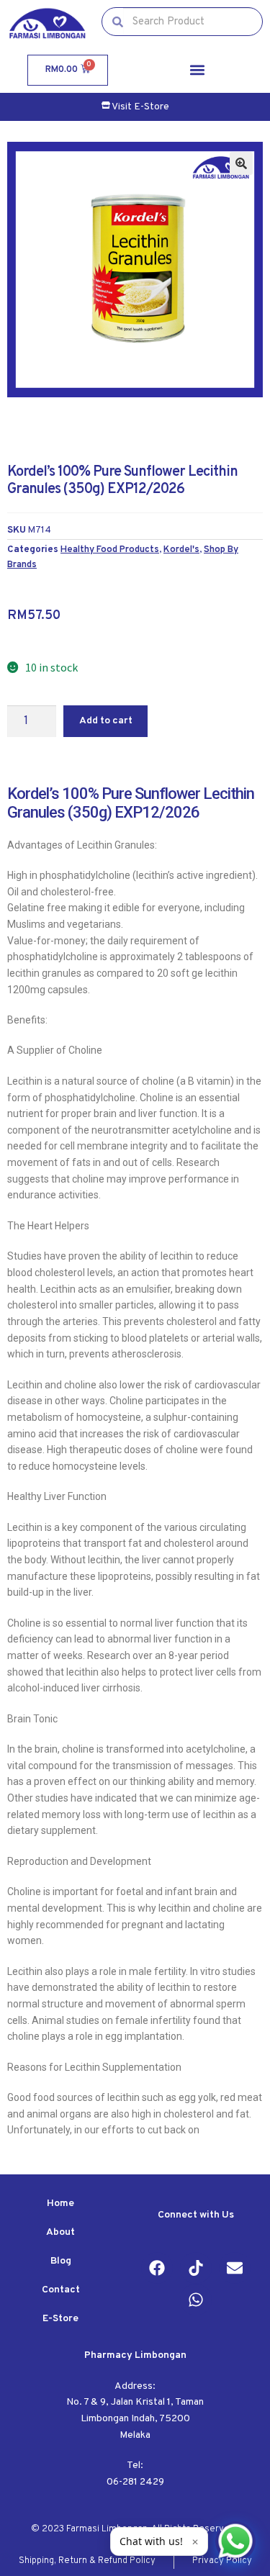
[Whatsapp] (196, 2300)
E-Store (60, 2319)
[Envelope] (235, 2268)
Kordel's (181, 550)
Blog (61, 2261)
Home (60, 2204)
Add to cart (106, 721)
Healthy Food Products (110, 550)
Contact (61, 2290)
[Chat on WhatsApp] (235, 2541)
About (60, 2232)
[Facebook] (157, 2268)
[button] (197, 70)
